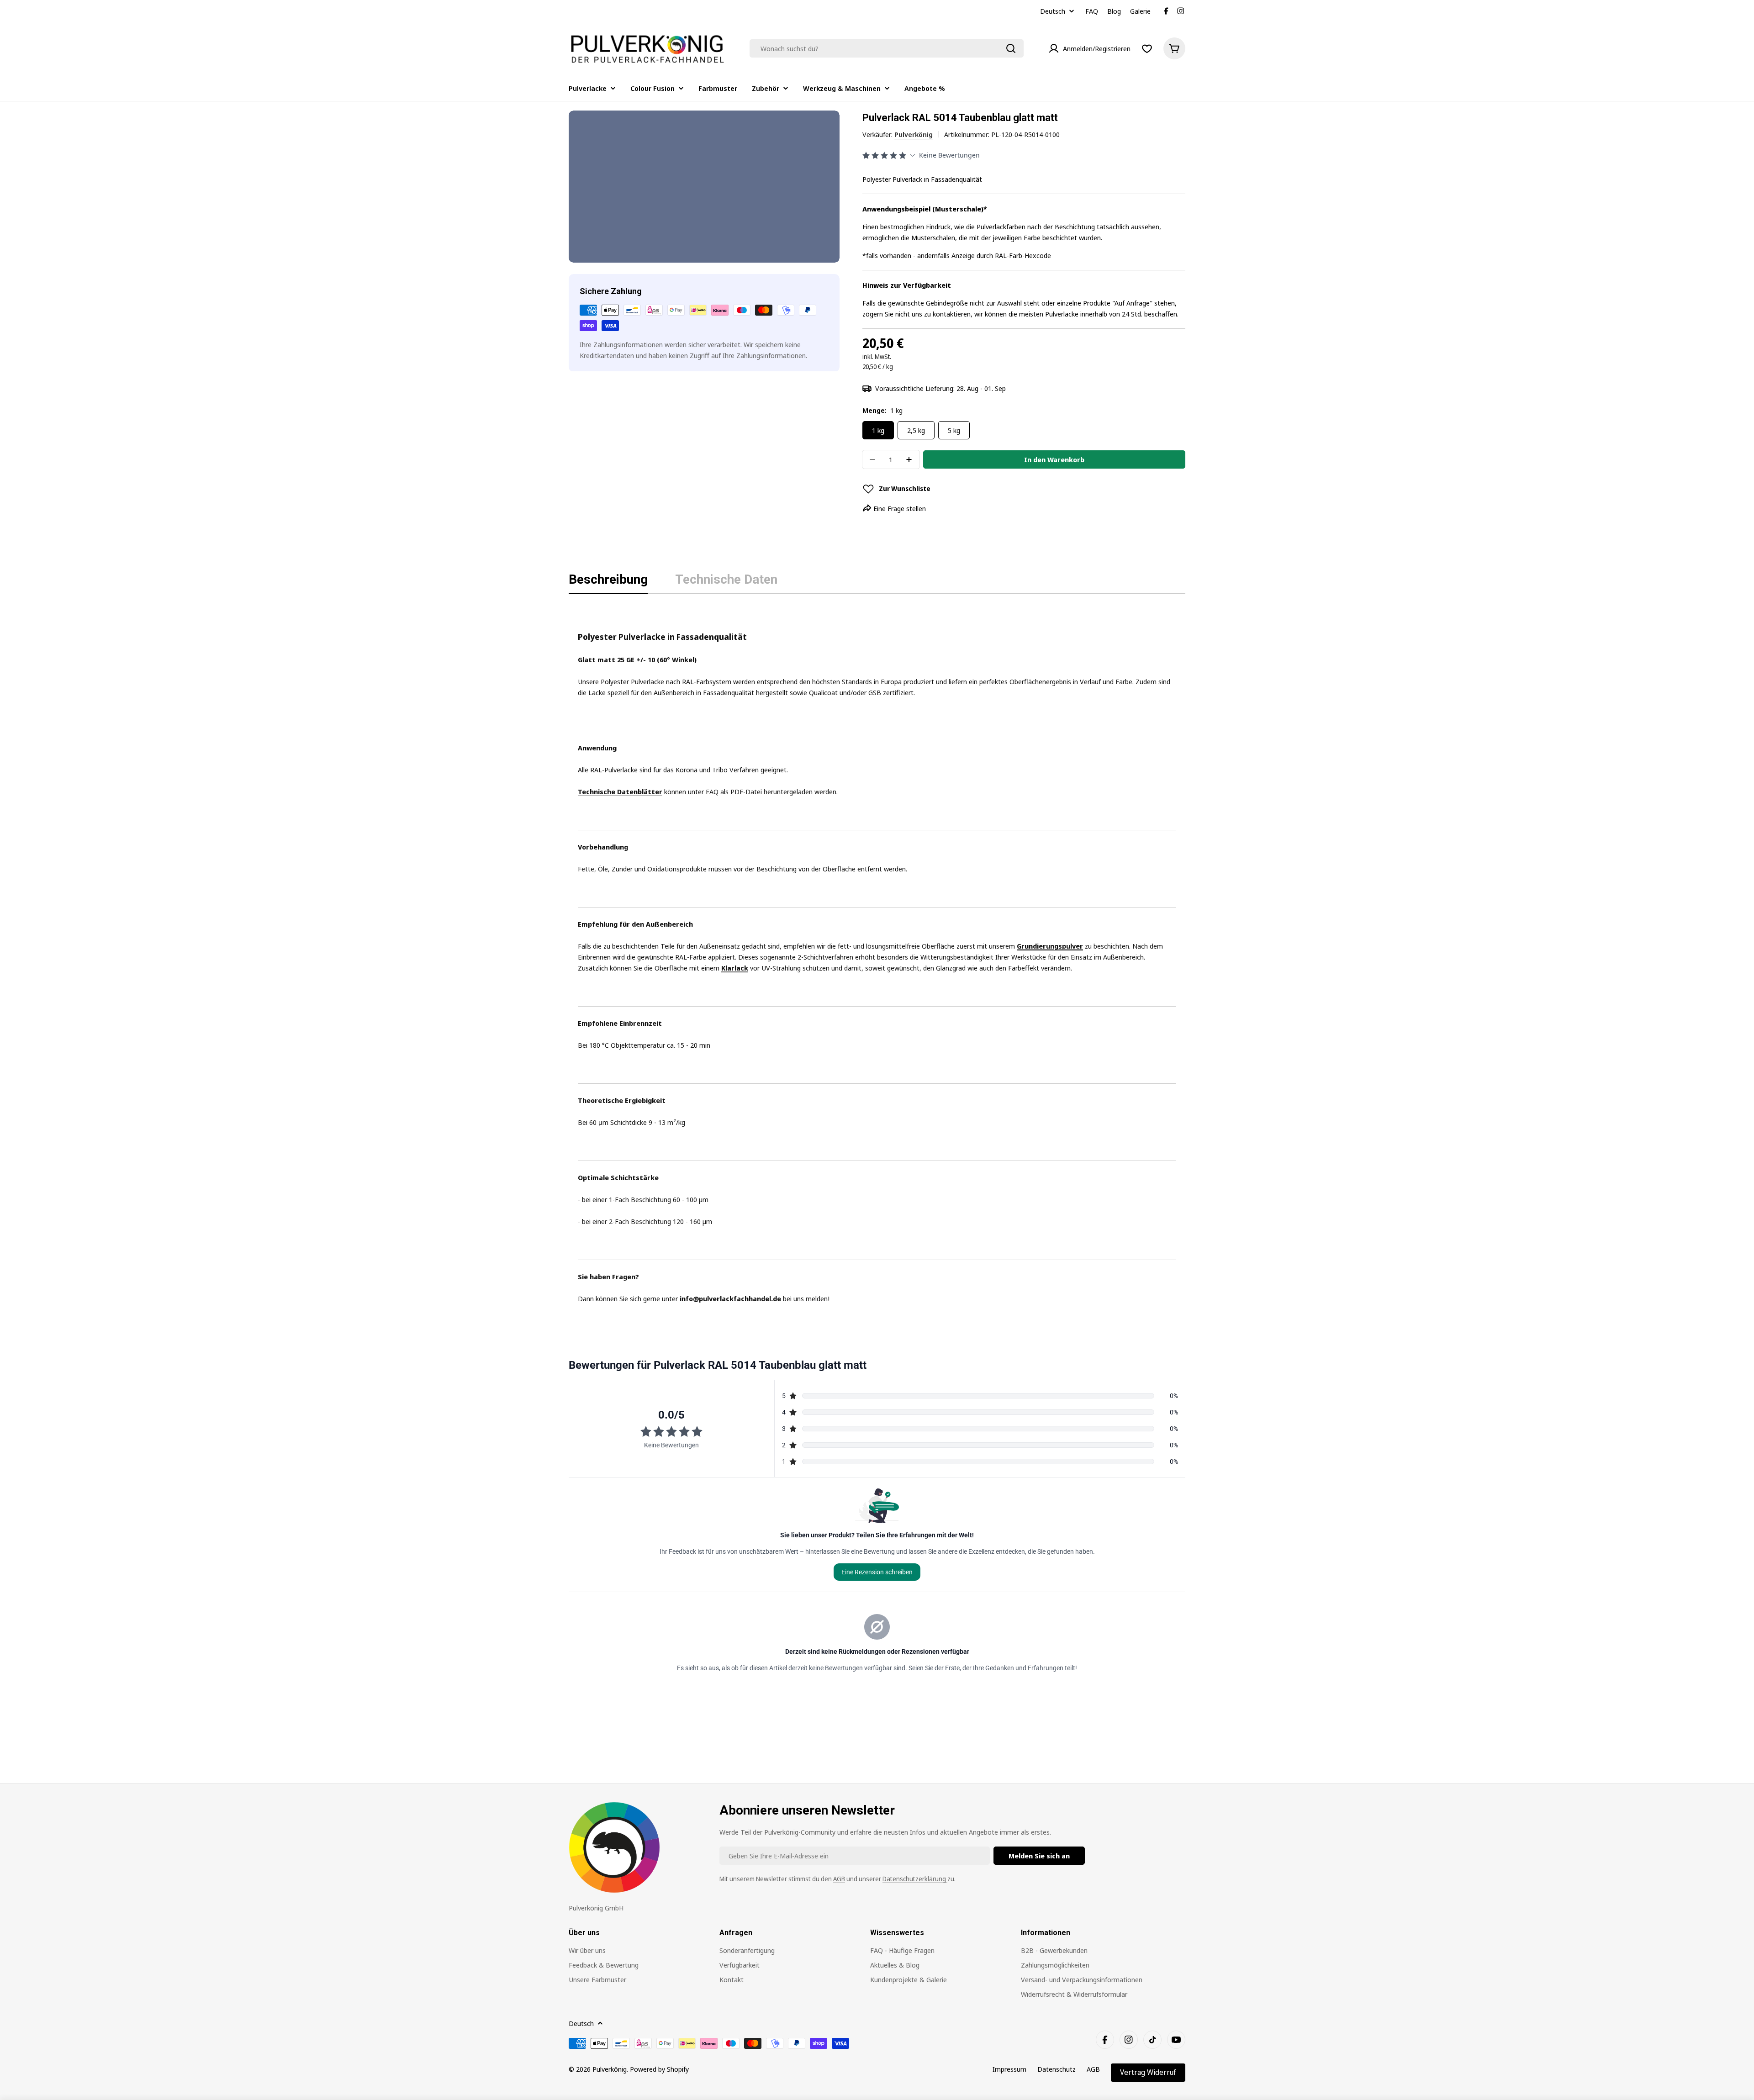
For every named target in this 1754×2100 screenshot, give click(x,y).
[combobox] (887, 48)
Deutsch (1053, 11)
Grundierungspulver (1050, 946)
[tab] (608, 582)
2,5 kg (916, 430)
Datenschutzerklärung (915, 1879)
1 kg (878, 430)
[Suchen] (1011, 48)
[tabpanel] (877, 956)
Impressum (1009, 2069)
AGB (839, 1879)
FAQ (1092, 11)
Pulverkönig (914, 134)
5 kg (954, 430)
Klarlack (735, 968)
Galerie (1140, 11)
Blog (1114, 11)
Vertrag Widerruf (1148, 2072)
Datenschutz (1057, 2069)
